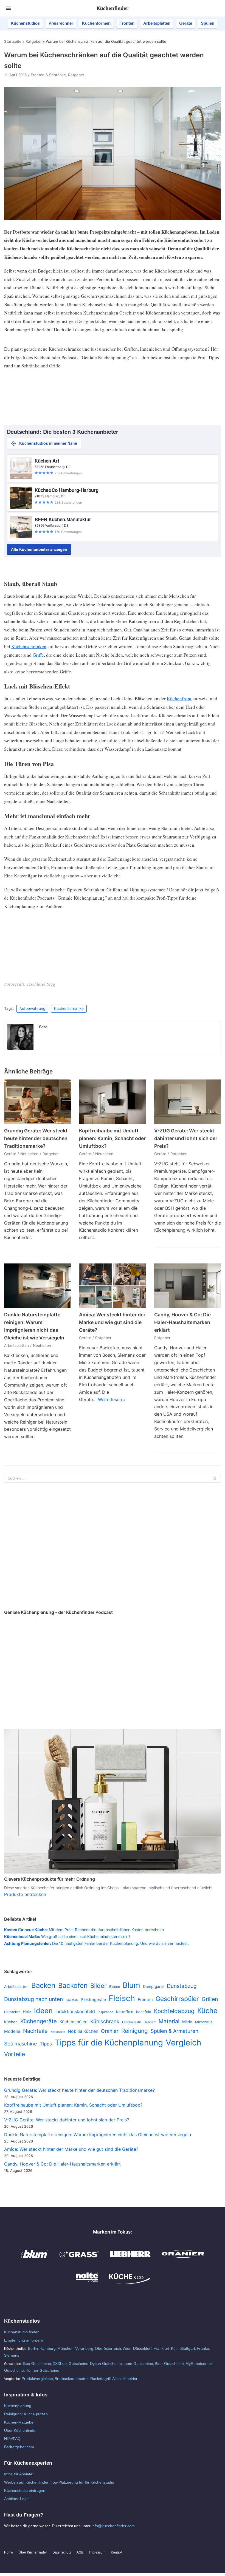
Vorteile (15, 2054)
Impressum (97, 2552)
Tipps (46, 2044)
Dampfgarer (154, 1986)
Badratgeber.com (19, 2447)
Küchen (11, 2022)
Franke (203, 2348)
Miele (187, 2022)
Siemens (12, 2355)
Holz (27, 2012)
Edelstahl (72, 2000)
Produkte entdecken (25, 1894)
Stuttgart (188, 2348)
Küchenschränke (69, 1008)
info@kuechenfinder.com (113, 2526)
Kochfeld (144, 2012)
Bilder (98, 1986)
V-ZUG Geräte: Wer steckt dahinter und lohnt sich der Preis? (186, 1138)
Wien (127, 2348)
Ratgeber (34, 41)
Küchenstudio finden (22, 2332)
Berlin (33, 2348)
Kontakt (116, 2552)
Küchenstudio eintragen (25, 2490)
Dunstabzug (182, 1986)
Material (169, 2021)
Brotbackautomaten (72, 2379)
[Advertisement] (113, 1547)
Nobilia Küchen (83, 2031)
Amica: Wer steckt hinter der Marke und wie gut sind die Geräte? (112, 1322)
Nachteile (35, 2031)
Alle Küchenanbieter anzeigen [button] (39, 549)
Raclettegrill (100, 2379)
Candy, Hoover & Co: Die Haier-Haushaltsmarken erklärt (182, 1322)
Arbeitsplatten (157, 23)
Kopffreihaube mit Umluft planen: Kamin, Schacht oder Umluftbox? (112, 1138)
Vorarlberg (84, 2348)
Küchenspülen (74, 2022)
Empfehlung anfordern (24, 2340)
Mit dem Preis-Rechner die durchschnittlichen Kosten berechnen (84, 1930)
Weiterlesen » (112, 1399)
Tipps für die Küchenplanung (109, 2043)
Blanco (115, 1987)
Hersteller (12, 2012)
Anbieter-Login (17, 2499)
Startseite (13, 41)
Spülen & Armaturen (175, 2031)
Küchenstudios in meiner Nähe (48, 443)
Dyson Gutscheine (106, 2364)
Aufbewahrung (32, 1008)
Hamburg (48, 2348)
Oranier (110, 2031)
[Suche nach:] (113, 1478)
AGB (80, 2552)
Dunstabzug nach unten (33, 1999)
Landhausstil (131, 2022)
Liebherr (150, 2022)
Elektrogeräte (94, 2000)
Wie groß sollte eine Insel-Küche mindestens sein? (67, 1936)
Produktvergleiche (37, 2379)
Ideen (43, 2011)
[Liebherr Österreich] (130, 2260)
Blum (131, 1985)
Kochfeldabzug (174, 2011)
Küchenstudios (25, 23)
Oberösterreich (108, 2348)
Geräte (186, 23)
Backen (43, 1985)
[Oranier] (183, 2260)
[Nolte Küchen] (87, 2283)
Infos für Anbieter (19, 2474)
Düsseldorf (142, 2348)
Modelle (12, 2031)
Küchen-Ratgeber (19, 2422)
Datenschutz (62, 2552)
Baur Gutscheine (169, 2364)
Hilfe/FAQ (12, 2439)
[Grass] (79, 2260)
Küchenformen (96, 23)
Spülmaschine (21, 2044)
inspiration (106, 2012)
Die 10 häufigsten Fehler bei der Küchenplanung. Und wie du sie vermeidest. (96, 1943)
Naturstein (58, 2032)
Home (9, 2552)
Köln (175, 2348)
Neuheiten (29, 1154)
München (65, 2348)
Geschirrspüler (177, 1999)
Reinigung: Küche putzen (26, 2414)
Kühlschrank (105, 2021)
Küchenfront (179, 698)
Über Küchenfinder (20, 2430)
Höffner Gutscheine (42, 2370)
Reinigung (135, 2031)
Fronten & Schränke (48, 75)
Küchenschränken (29, 646)
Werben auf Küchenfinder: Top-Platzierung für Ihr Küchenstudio (59, 2482)
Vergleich (183, 2043)
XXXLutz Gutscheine (71, 2364)
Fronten (127, 23)
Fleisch (122, 1998)
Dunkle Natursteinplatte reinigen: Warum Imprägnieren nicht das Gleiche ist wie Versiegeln (98, 2135)
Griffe (38, 655)
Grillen (210, 1999)
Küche (207, 2011)
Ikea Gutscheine (37, 2364)
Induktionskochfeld (75, 2012)
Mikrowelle (204, 2022)
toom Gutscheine (138, 2364)
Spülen (208, 23)
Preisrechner (61, 23)
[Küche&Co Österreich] (130, 2283)
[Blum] (35, 2260)
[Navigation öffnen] (8, 8)
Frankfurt (161, 2348)
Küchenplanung (18, 2406)
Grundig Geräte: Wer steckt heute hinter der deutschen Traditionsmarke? (36, 1138)
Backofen (73, 1985)
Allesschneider (125, 2379)
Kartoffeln (125, 2012)
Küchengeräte (39, 2021)
